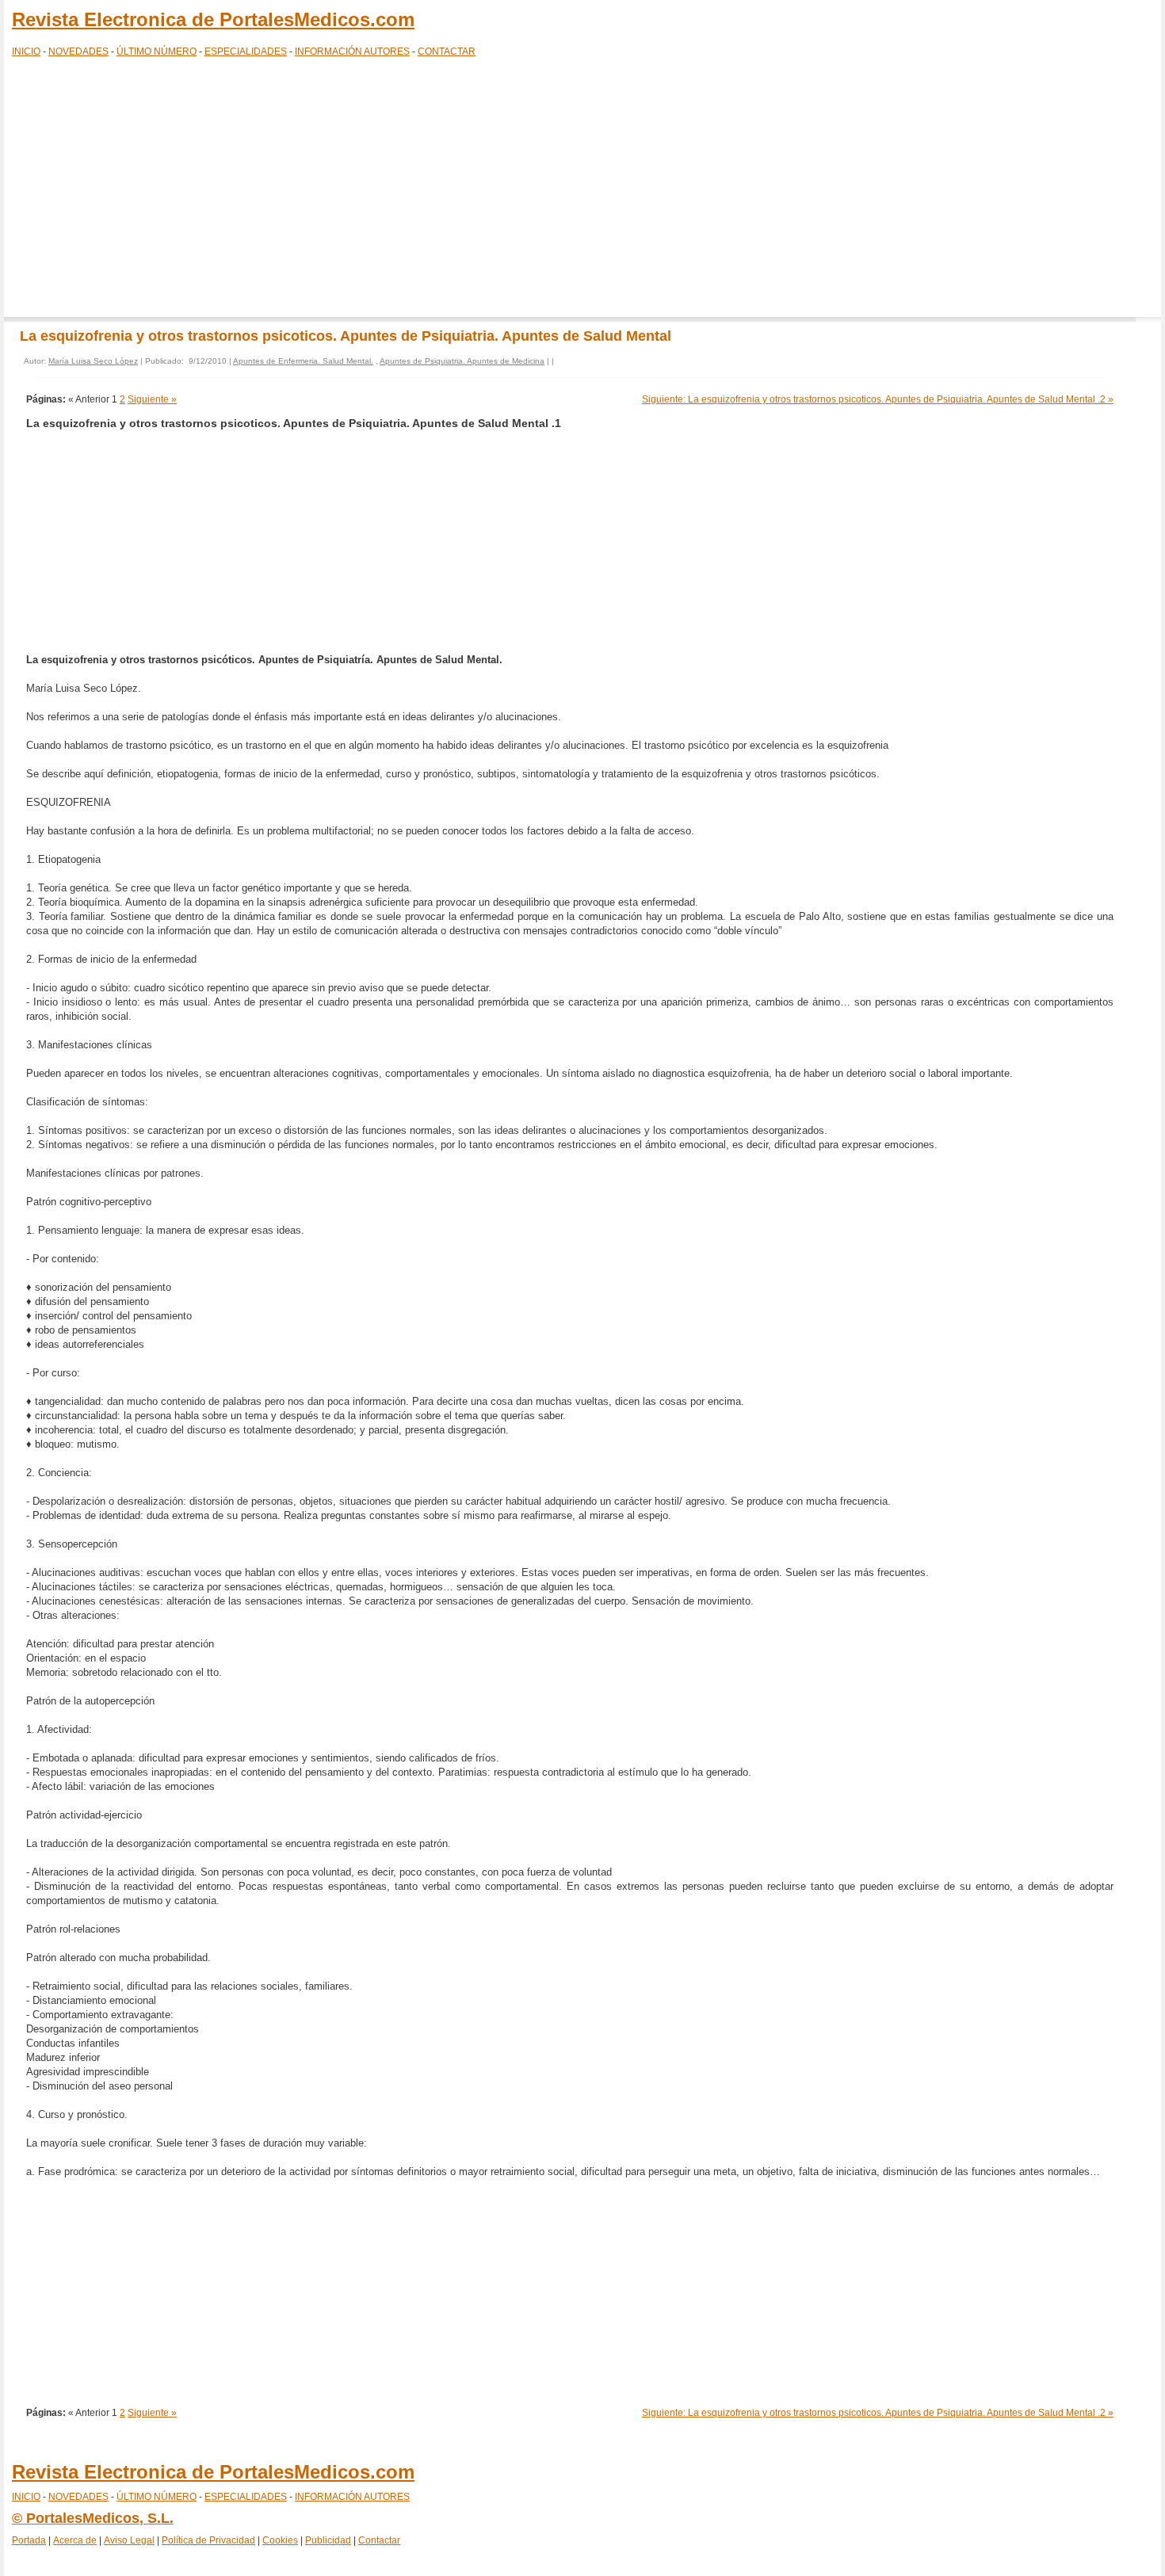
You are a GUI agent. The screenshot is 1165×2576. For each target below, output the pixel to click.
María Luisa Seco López (93, 361)
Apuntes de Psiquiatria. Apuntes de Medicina (462, 361)
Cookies (280, 2540)
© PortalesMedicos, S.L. (93, 2518)
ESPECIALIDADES (246, 52)
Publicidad (328, 2540)
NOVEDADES (78, 52)
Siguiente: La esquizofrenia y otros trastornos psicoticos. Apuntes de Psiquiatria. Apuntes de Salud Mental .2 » (878, 399)
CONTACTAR (447, 52)
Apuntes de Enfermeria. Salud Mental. (303, 361)
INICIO (26, 52)
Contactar (379, 2540)
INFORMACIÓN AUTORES (352, 52)
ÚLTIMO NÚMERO (157, 52)
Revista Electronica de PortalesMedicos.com (213, 19)
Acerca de (75, 2540)
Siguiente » (152, 399)
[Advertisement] (582, 190)
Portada (29, 2540)
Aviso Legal (129, 2540)
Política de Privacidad (208, 2540)
